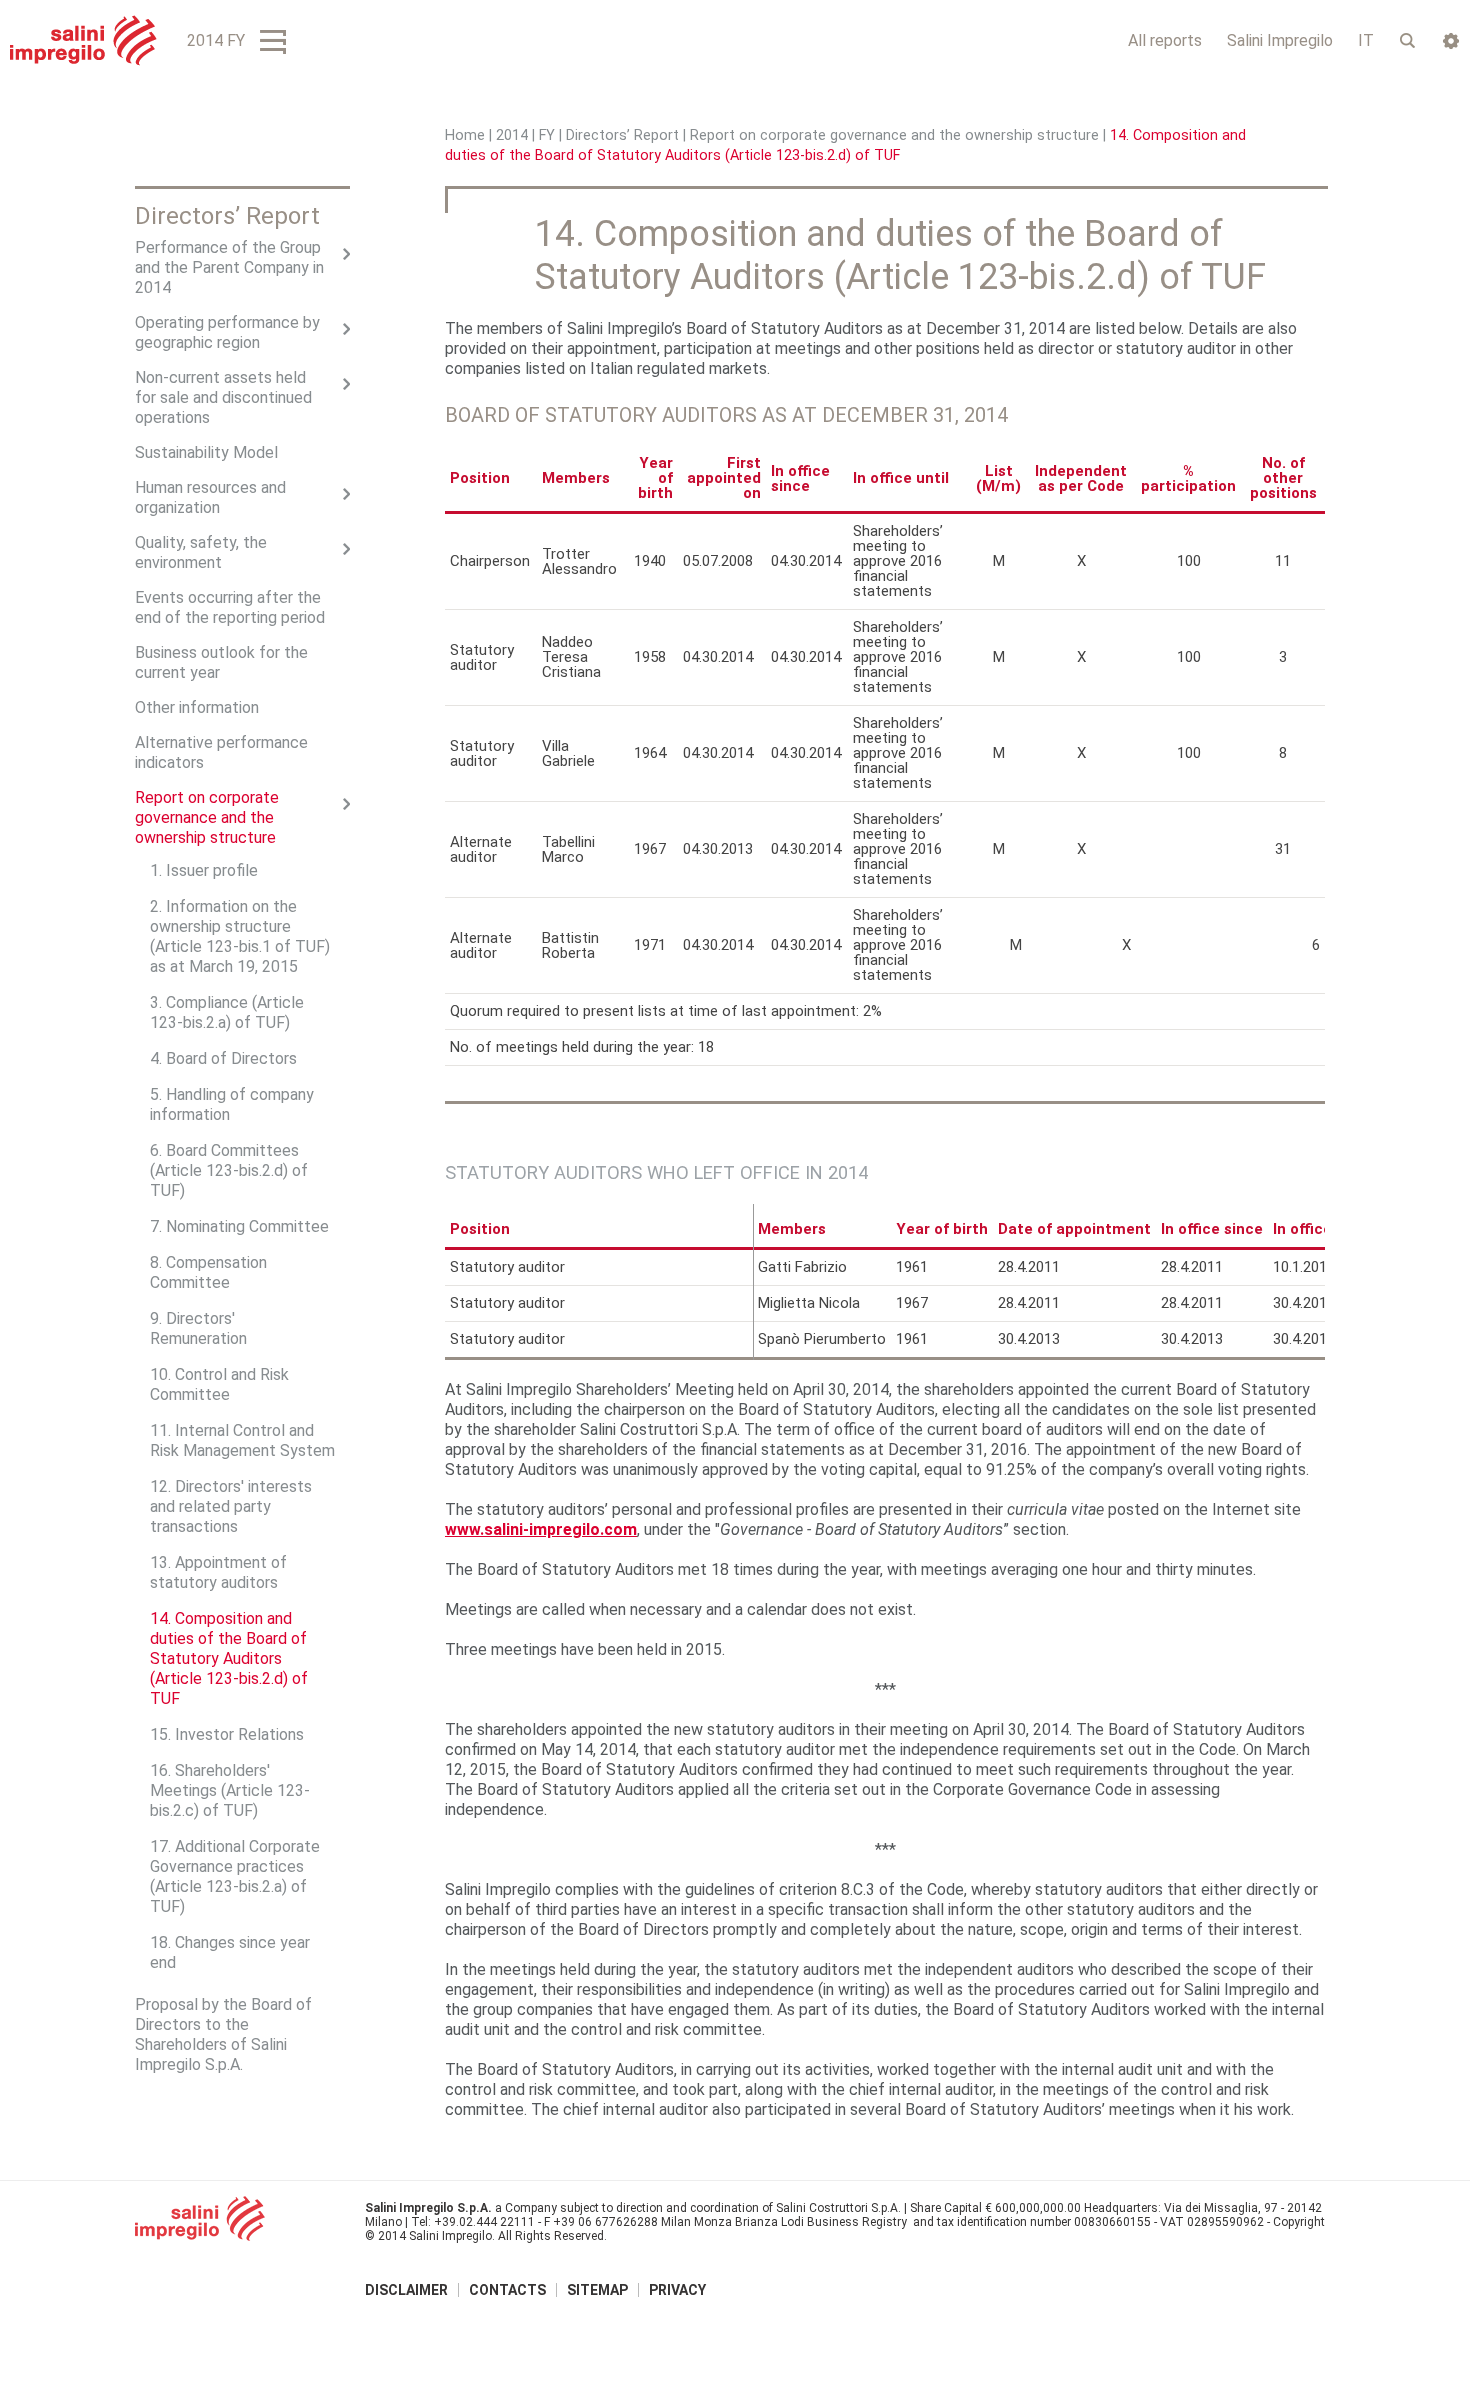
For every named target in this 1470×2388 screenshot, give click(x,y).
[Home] (83, 40)
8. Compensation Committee (208, 1272)
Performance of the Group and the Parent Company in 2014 (229, 267)
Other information (197, 707)
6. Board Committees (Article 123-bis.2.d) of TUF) (229, 1170)
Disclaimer (406, 2290)
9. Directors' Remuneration (198, 1328)
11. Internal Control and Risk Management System (242, 1440)
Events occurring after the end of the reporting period (230, 607)
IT (1366, 40)
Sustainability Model (206, 452)
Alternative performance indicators (221, 752)
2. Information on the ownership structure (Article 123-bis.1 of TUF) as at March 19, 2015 (240, 936)
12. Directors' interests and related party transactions (231, 1506)
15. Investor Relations (227, 1734)
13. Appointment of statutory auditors (218, 1572)
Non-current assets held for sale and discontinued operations (223, 397)
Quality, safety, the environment (201, 552)
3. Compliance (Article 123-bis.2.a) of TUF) (227, 1012)
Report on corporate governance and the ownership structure (894, 135)
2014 (512, 135)
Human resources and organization (210, 497)
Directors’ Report (622, 135)
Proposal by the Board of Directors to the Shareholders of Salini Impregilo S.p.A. (223, 2034)
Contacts (507, 2290)
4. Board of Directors (223, 1058)
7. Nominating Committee (239, 1226)
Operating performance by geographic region (227, 332)
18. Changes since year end (230, 1952)
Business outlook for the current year (221, 662)
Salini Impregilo (1280, 40)
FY (547, 135)
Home (465, 135)
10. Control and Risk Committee (219, 1384)
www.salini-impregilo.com (541, 1529)
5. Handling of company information (232, 1104)
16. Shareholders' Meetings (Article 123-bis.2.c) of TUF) (230, 1790)
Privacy (677, 2290)
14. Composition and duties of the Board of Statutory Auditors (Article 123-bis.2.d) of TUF (229, 1658)
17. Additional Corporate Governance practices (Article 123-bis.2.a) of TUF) (235, 1876)
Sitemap (597, 2290)
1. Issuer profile (204, 870)
